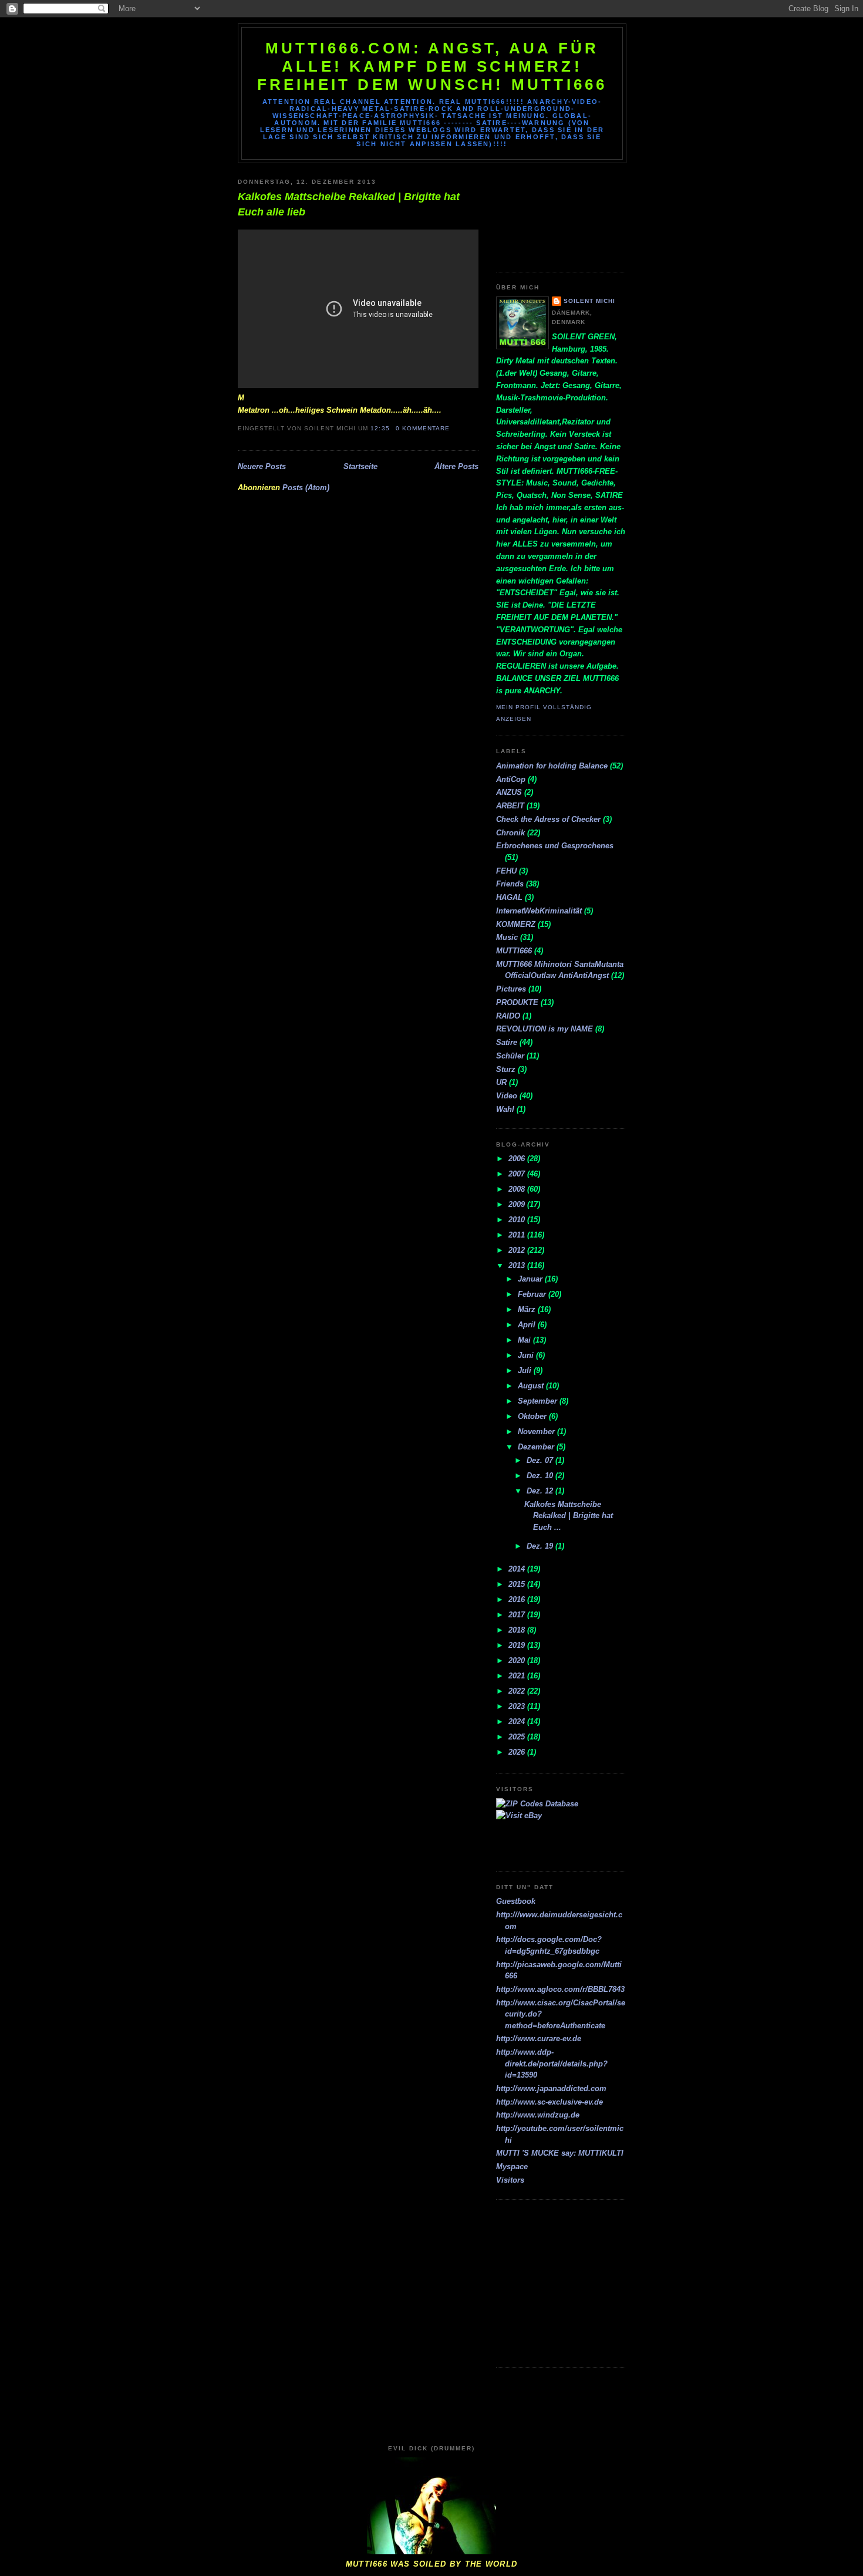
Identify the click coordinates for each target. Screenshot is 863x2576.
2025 (518, 1737)
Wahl (505, 1109)
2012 (518, 1250)
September (539, 1401)
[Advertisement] (549, 213)
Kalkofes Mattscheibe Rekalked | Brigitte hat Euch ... (569, 1516)
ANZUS (509, 792)
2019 (518, 1645)
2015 (518, 1584)
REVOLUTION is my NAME (545, 1029)
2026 (518, 1752)
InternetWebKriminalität (539, 911)
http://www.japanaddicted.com (551, 2088)
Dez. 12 (541, 1491)
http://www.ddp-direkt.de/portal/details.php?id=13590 (552, 2064)
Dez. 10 (541, 1476)
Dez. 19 (541, 1546)
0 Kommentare (423, 428)
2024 (518, 1722)
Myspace (512, 2167)
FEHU (506, 871)
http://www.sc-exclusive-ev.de (550, 2102)
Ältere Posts (456, 466)
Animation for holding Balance (552, 766)
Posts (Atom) (306, 488)
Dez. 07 (541, 1460)
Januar (531, 1279)
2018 (518, 1630)
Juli (526, 1370)
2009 (518, 1204)
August (532, 1386)
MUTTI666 (514, 951)
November (537, 1432)
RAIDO (508, 1016)
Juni (527, 1355)
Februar (533, 1294)
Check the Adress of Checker (548, 819)
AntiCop (511, 779)
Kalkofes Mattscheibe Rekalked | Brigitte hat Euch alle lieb (349, 204)
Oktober (533, 1416)
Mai (525, 1340)
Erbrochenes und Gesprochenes (555, 846)
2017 (518, 1615)
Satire (507, 1042)
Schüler (510, 1056)
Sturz (506, 1069)
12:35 (380, 428)
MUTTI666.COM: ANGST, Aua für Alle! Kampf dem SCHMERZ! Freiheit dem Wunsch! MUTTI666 (432, 66)
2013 (518, 1265)
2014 (518, 1569)
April (528, 1325)
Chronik (510, 833)
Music (507, 937)
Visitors (510, 2180)
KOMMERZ (516, 924)
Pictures (511, 989)
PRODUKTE (517, 1002)
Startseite (360, 466)
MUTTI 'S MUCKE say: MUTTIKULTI (560, 2153)
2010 (518, 1220)
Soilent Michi (589, 301)
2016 (518, 1599)
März (528, 1309)
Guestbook (516, 1901)
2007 (518, 1174)
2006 (518, 1159)
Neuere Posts (262, 466)
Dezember (537, 1447)
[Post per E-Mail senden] (453, 428)
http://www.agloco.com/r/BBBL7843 (560, 1989)
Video (507, 1096)
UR (501, 1082)
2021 (518, 1676)
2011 (518, 1235)
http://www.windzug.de (538, 2115)
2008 (518, 1189)
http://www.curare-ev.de (539, 2039)
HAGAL (509, 897)
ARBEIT (510, 806)
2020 (518, 1660)
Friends (510, 884)
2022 (518, 1691)
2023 (518, 1706)
